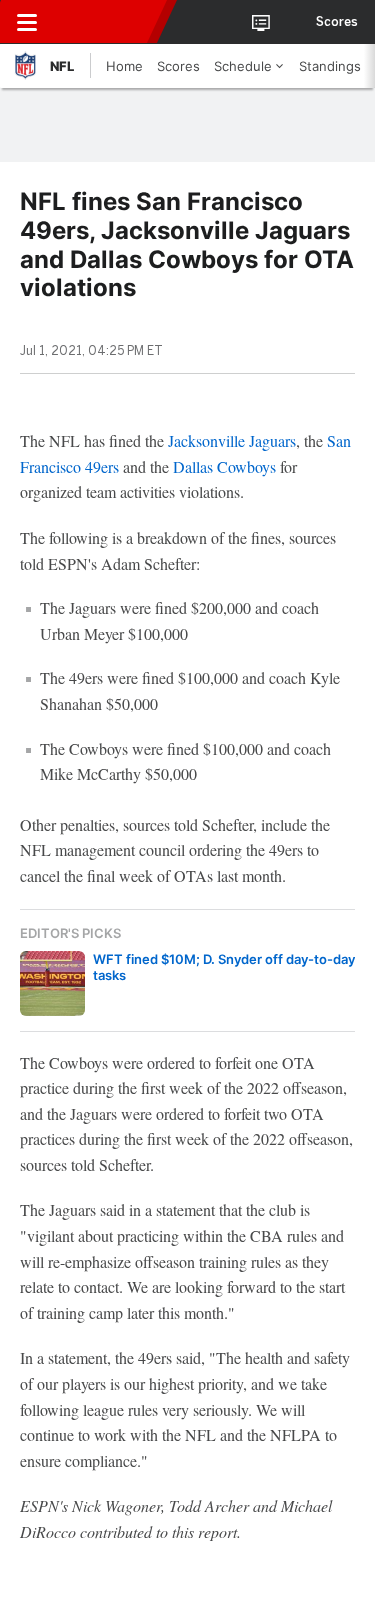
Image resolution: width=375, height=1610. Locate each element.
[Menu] (27, 22)
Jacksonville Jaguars (232, 440)
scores (337, 22)
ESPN (107, 22)
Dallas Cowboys (224, 466)
